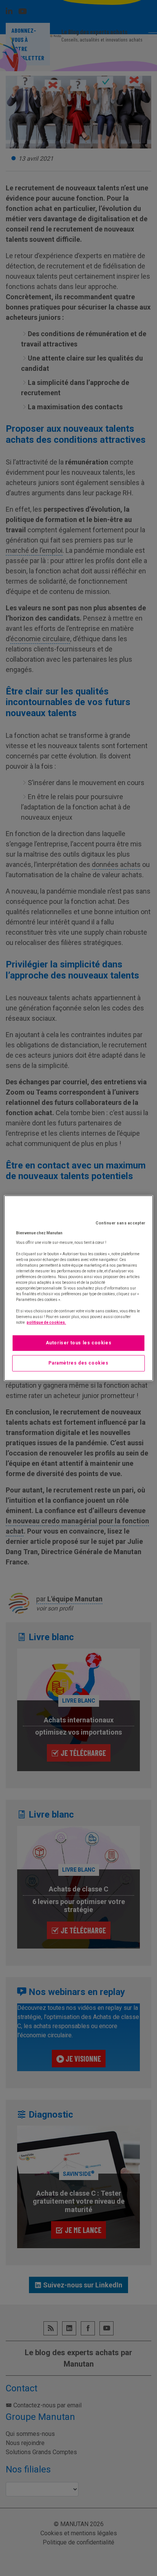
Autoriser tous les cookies (79, 1343)
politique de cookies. (46, 1322)
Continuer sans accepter (121, 1223)
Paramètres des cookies (78, 1363)
